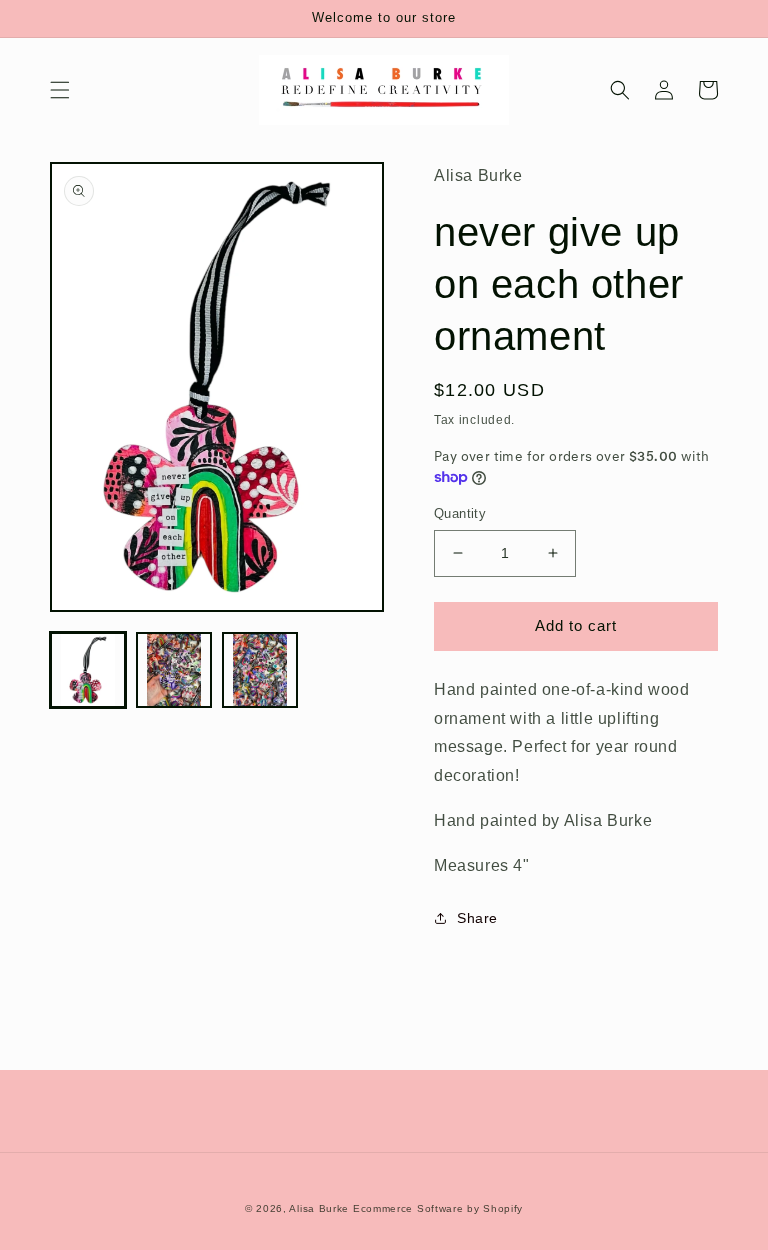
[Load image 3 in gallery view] (260, 670)
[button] (60, 90)
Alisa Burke (319, 1208)
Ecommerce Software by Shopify (438, 1208)
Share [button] (477, 918)
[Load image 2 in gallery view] (174, 670)
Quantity (460, 513)
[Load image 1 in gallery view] (88, 670)
